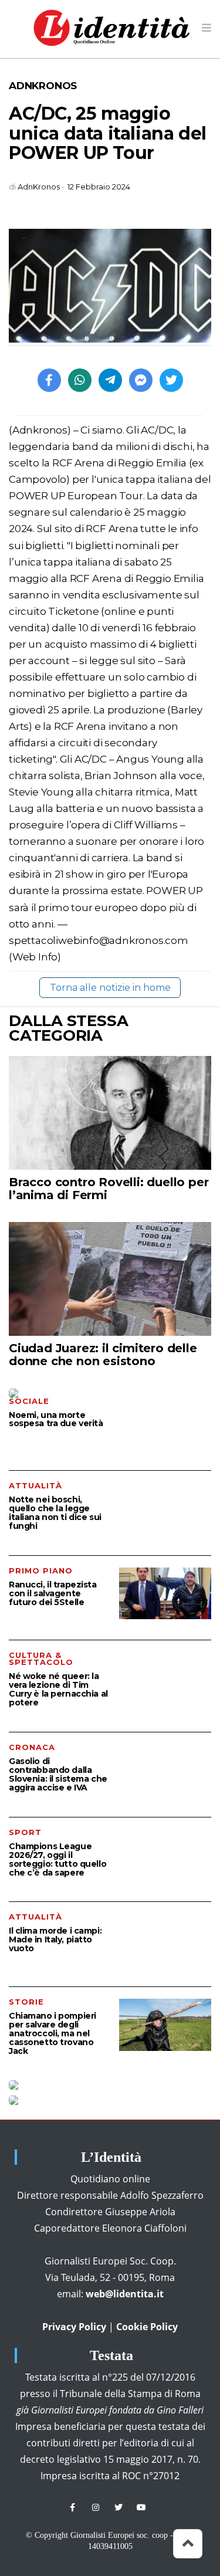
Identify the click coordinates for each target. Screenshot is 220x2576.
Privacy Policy (74, 2327)
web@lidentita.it (125, 2294)
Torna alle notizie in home (110, 988)
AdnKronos (43, 86)
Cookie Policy (147, 2327)
